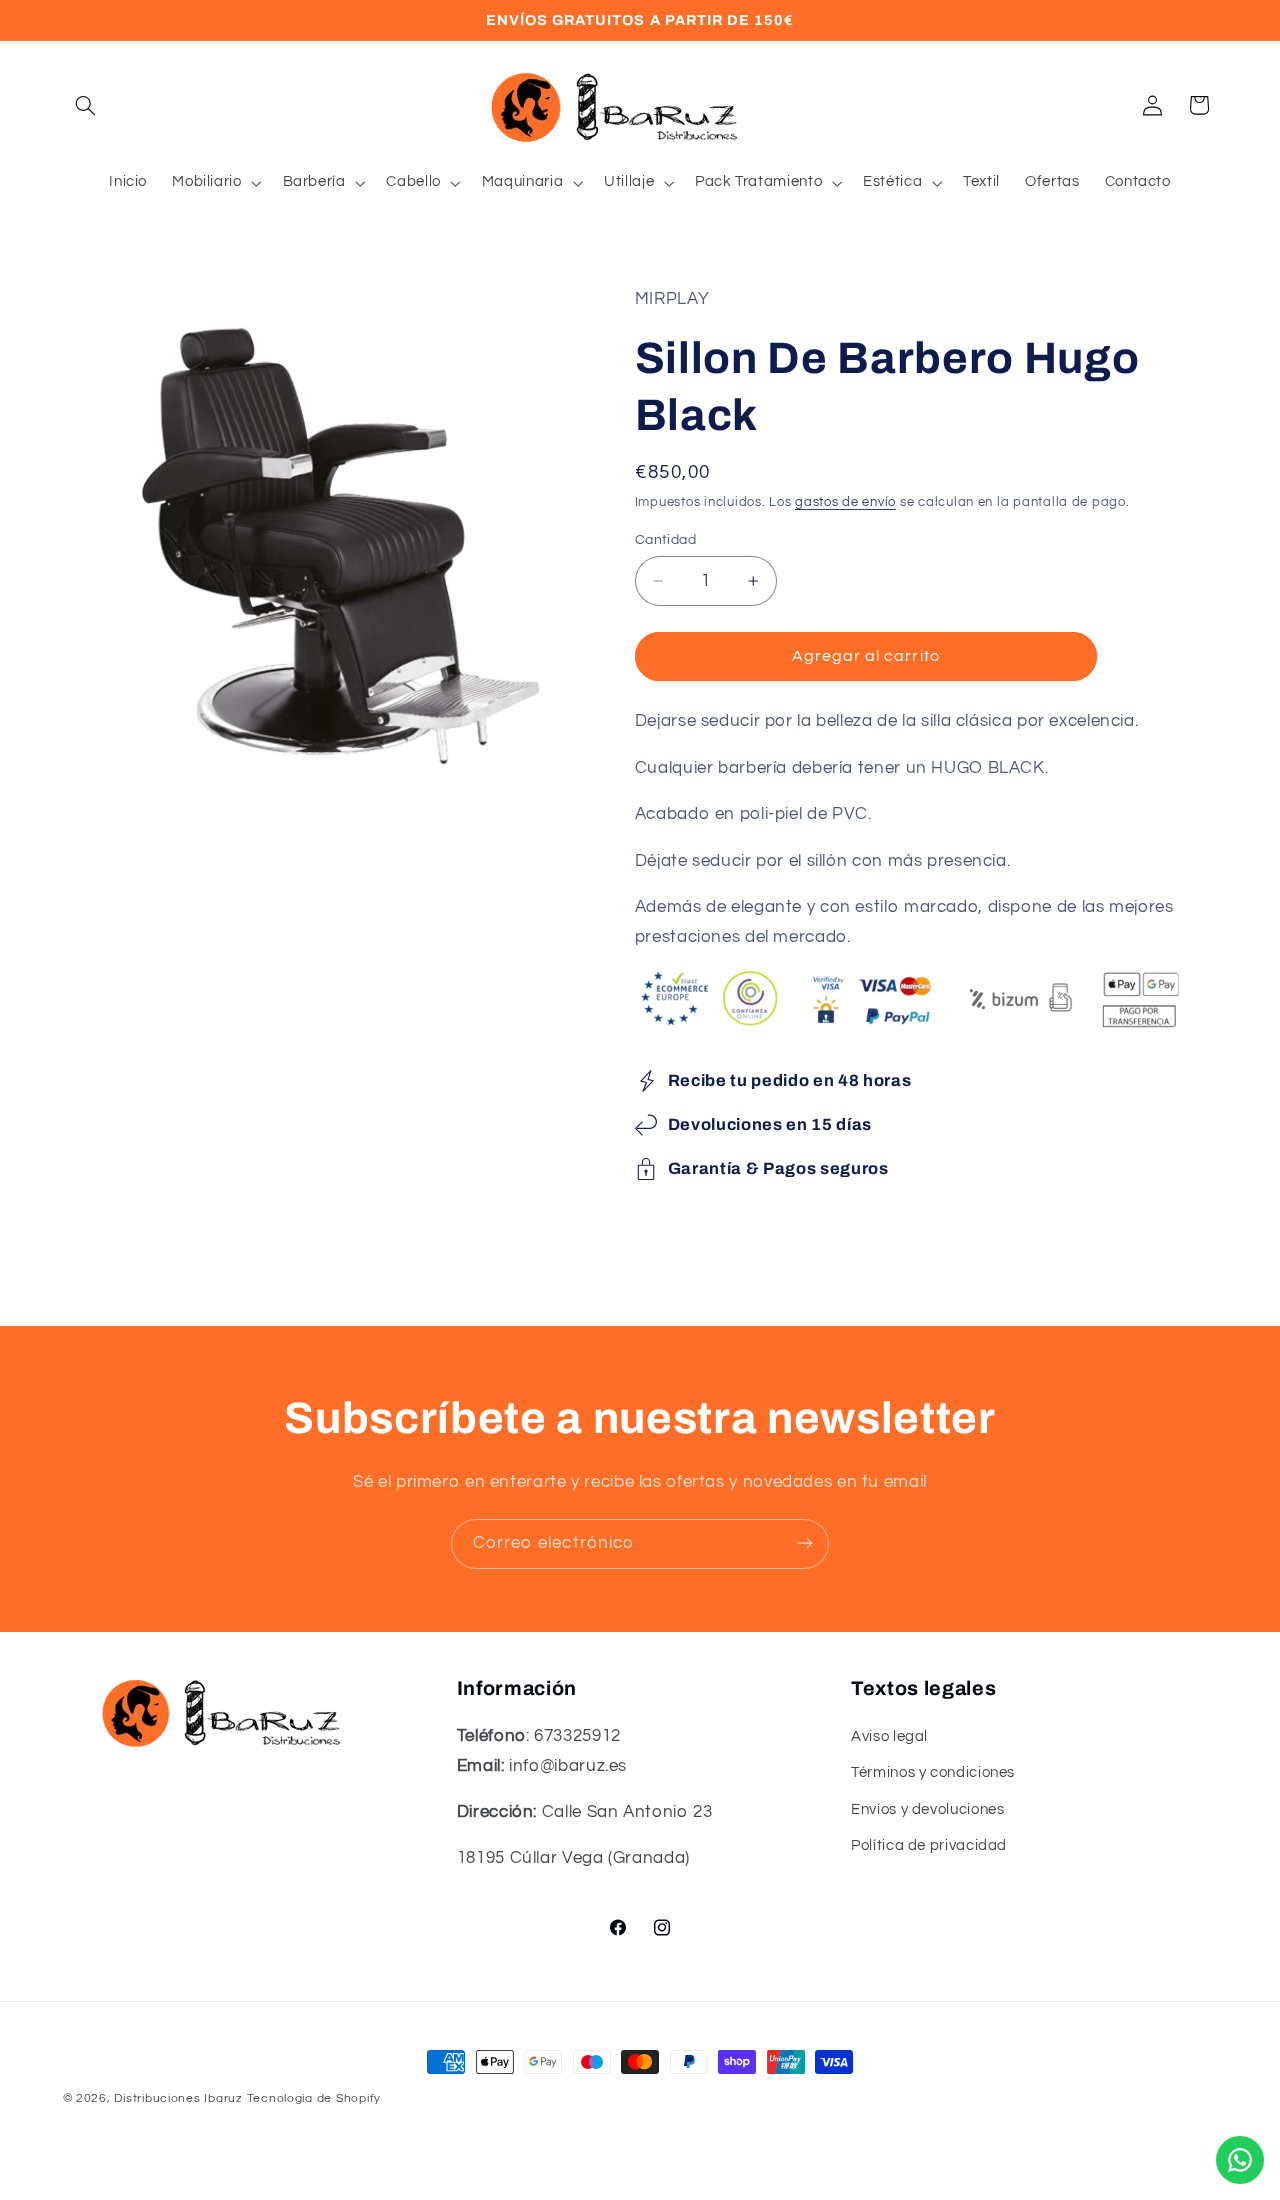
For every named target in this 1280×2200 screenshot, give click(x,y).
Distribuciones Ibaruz (178, 2098)
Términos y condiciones (933, 1773)
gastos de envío (845, 502)
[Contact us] (1240, 2160)
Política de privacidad (929, 1846)
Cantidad (665, 540)
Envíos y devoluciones (927, 1809)
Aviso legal (889, 1736)
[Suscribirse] (805, 1543)
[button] (86, 105)
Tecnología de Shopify (314, 2098)
